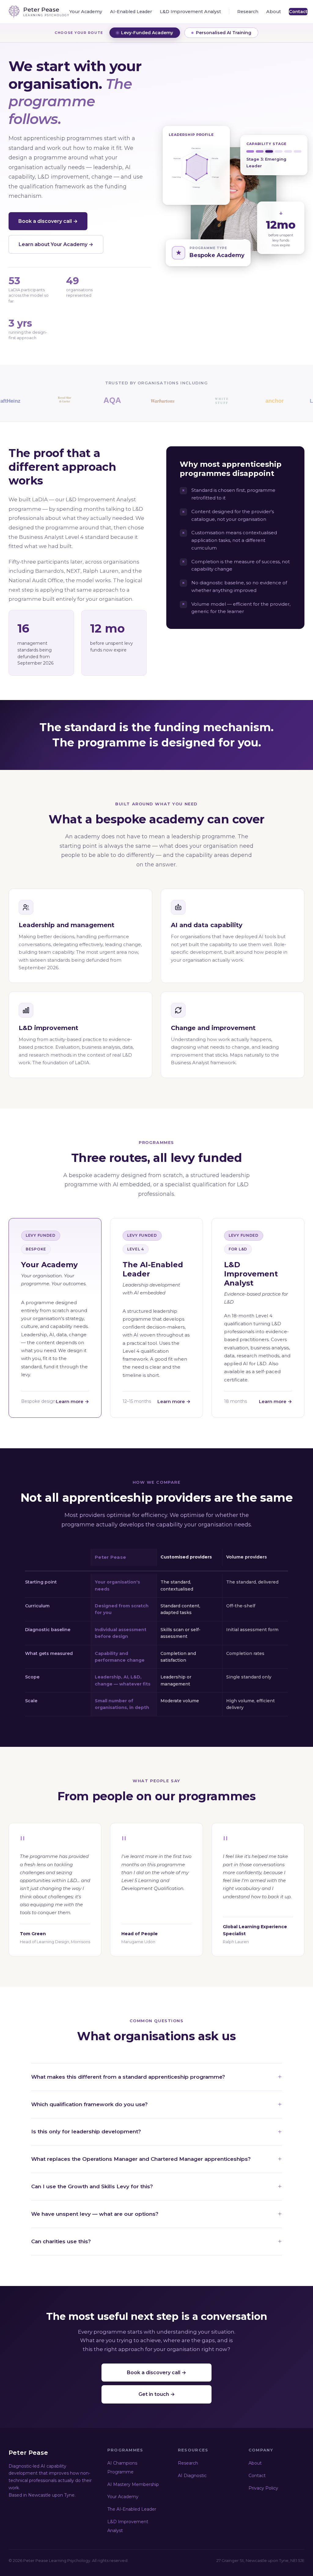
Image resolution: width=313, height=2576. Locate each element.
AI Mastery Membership (133, 2484)
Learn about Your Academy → (56, 244)
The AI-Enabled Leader (132, 2509)
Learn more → (72, 1401)
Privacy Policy (263, 2488)
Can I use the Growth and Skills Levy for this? (92, 2186)
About (274, 12)
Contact (298, 12)
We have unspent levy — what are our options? (95, 2214)
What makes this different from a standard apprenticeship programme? (128, 2077)
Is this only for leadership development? (86, 2132)
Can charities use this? (61, 2241)
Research (248, 12)
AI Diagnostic (192, 2476)
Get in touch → (157, 2394)
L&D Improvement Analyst (190, 12)
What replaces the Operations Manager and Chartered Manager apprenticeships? (141, 2159)
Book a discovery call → (48, 221)
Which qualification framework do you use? (89, 2104)
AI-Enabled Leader (131, 12)
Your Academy (86, 12)
